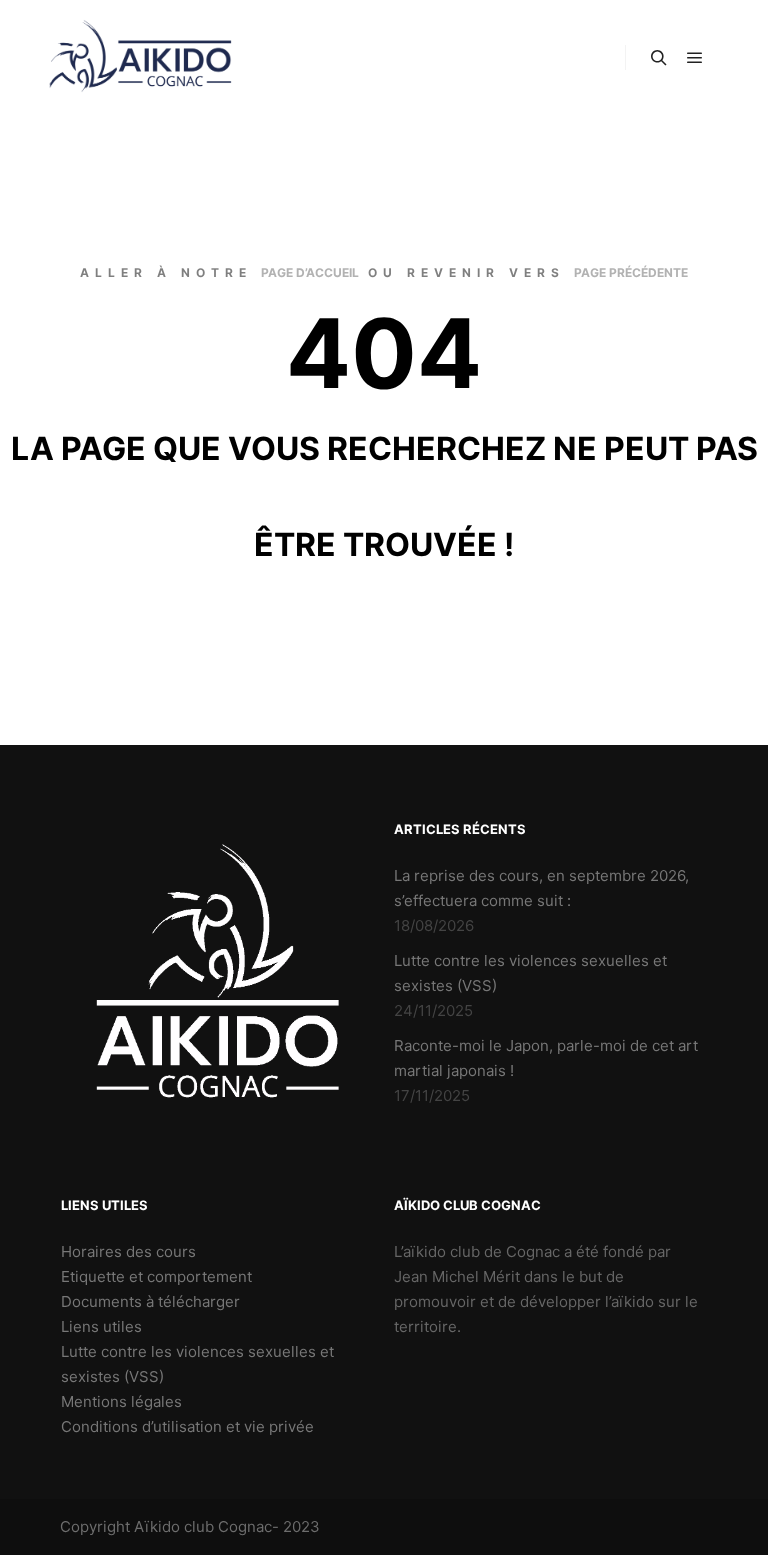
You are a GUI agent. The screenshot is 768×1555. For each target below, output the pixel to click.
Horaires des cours (128, 1251)
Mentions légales (121, 1401)
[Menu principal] (695, 58)
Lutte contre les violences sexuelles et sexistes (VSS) (197, 1364)
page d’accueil (310, 272)
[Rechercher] (659, 58)
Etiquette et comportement (156, 1276)
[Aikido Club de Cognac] (140, 58)
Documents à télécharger (150, 1301)
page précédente (631, 272)
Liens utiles (101, 1326)
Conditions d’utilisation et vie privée (187, 1426)
